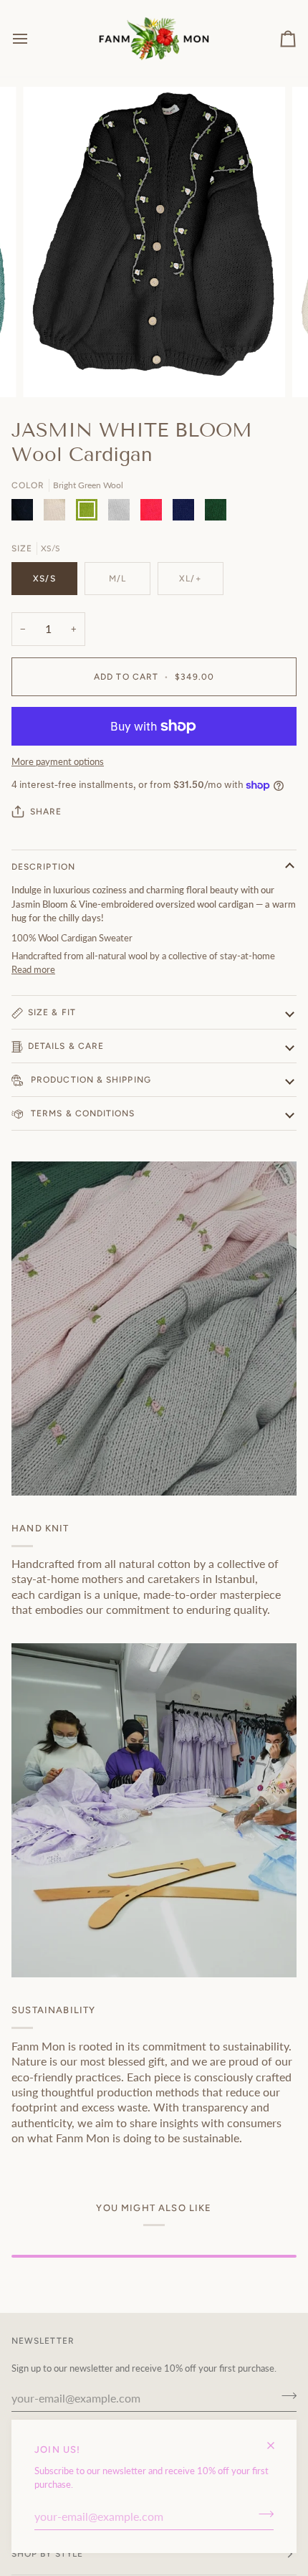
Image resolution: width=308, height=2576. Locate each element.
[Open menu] (33, 38)
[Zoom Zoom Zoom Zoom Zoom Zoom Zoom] (154, 242)
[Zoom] (50, 370)
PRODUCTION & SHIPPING (90, 1080)
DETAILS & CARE (66, 1046)
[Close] (277, 2439)
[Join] (262, 2514)
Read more (33, 969)
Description (43, 867)
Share (46, 812)
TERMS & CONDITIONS (82, 1113)
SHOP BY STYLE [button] (47, 2554)
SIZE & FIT (52, 1012)
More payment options (58, 761)
